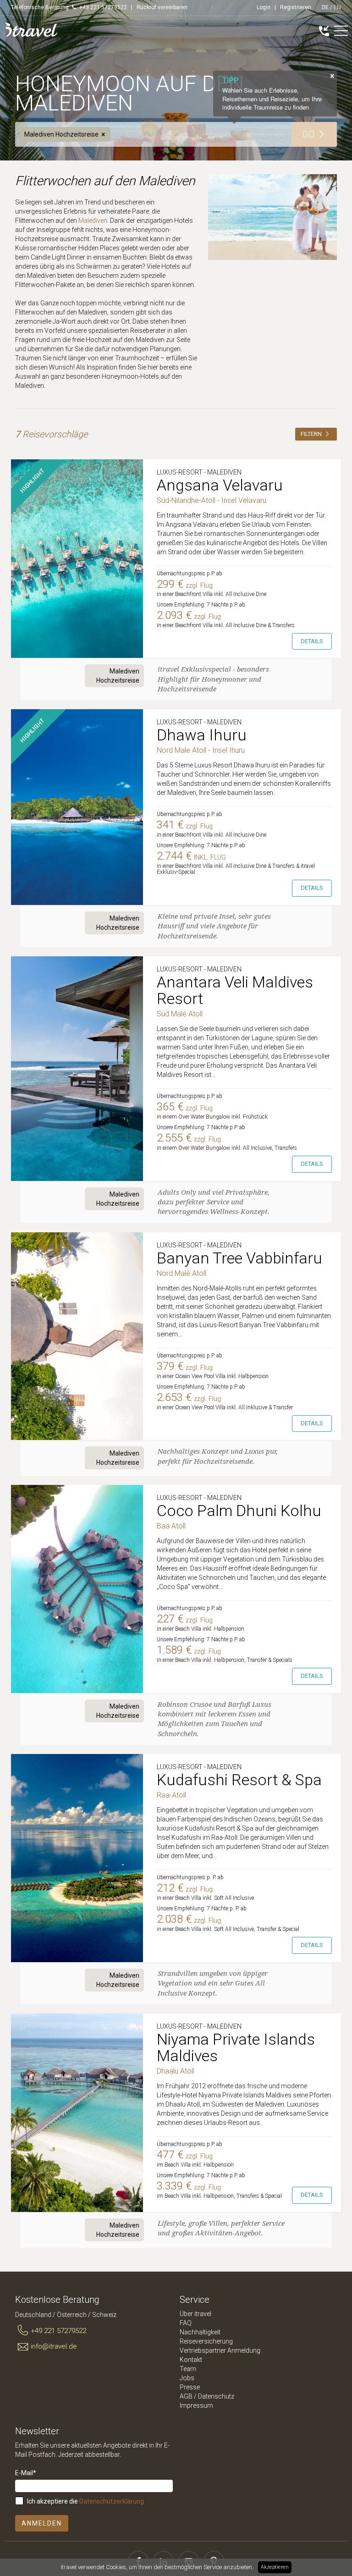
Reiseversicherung (206, 2341)
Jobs (187, 2378)
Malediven (93, 221)
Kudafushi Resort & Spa (239, 1780)
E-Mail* (26, 2473)
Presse (190, 2387)
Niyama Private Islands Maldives (236, 2047)
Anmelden (42, 2523)
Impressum (196, 2405)
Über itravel (195, 2314)
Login (264, 7)
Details (312, 641)
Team (188, 2369)
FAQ (186, 2323)
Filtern (312, 434)
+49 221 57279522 (58, 2331)
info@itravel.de (54, 2346)
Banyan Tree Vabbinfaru (239, 1258)
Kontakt (191, 2360)
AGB (186, 2396)
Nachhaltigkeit (200, 2332)
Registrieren (296, 7)
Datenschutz (216, 2396)
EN (337, 7)
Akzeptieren (275, 2567)
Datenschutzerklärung (112, 2501)
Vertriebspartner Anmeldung (220, 2350)
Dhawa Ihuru (202, 735)
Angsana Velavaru (220, 485)
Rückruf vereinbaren (162, 7)
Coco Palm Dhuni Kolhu (239, 1511)
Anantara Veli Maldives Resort (235, 990)
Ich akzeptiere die (85, 2501)
